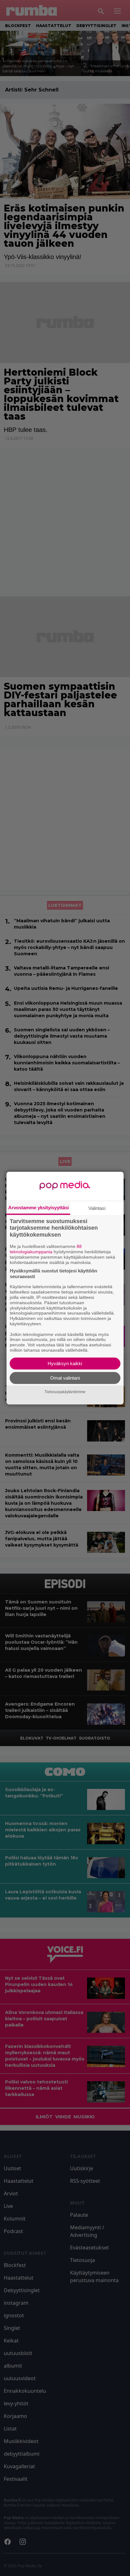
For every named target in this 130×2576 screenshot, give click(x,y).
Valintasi (97, 1208)
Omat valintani (65, 1378)
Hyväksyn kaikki (65, 1363)
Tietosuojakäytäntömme (65, 1392)
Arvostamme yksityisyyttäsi (38, 1207)
